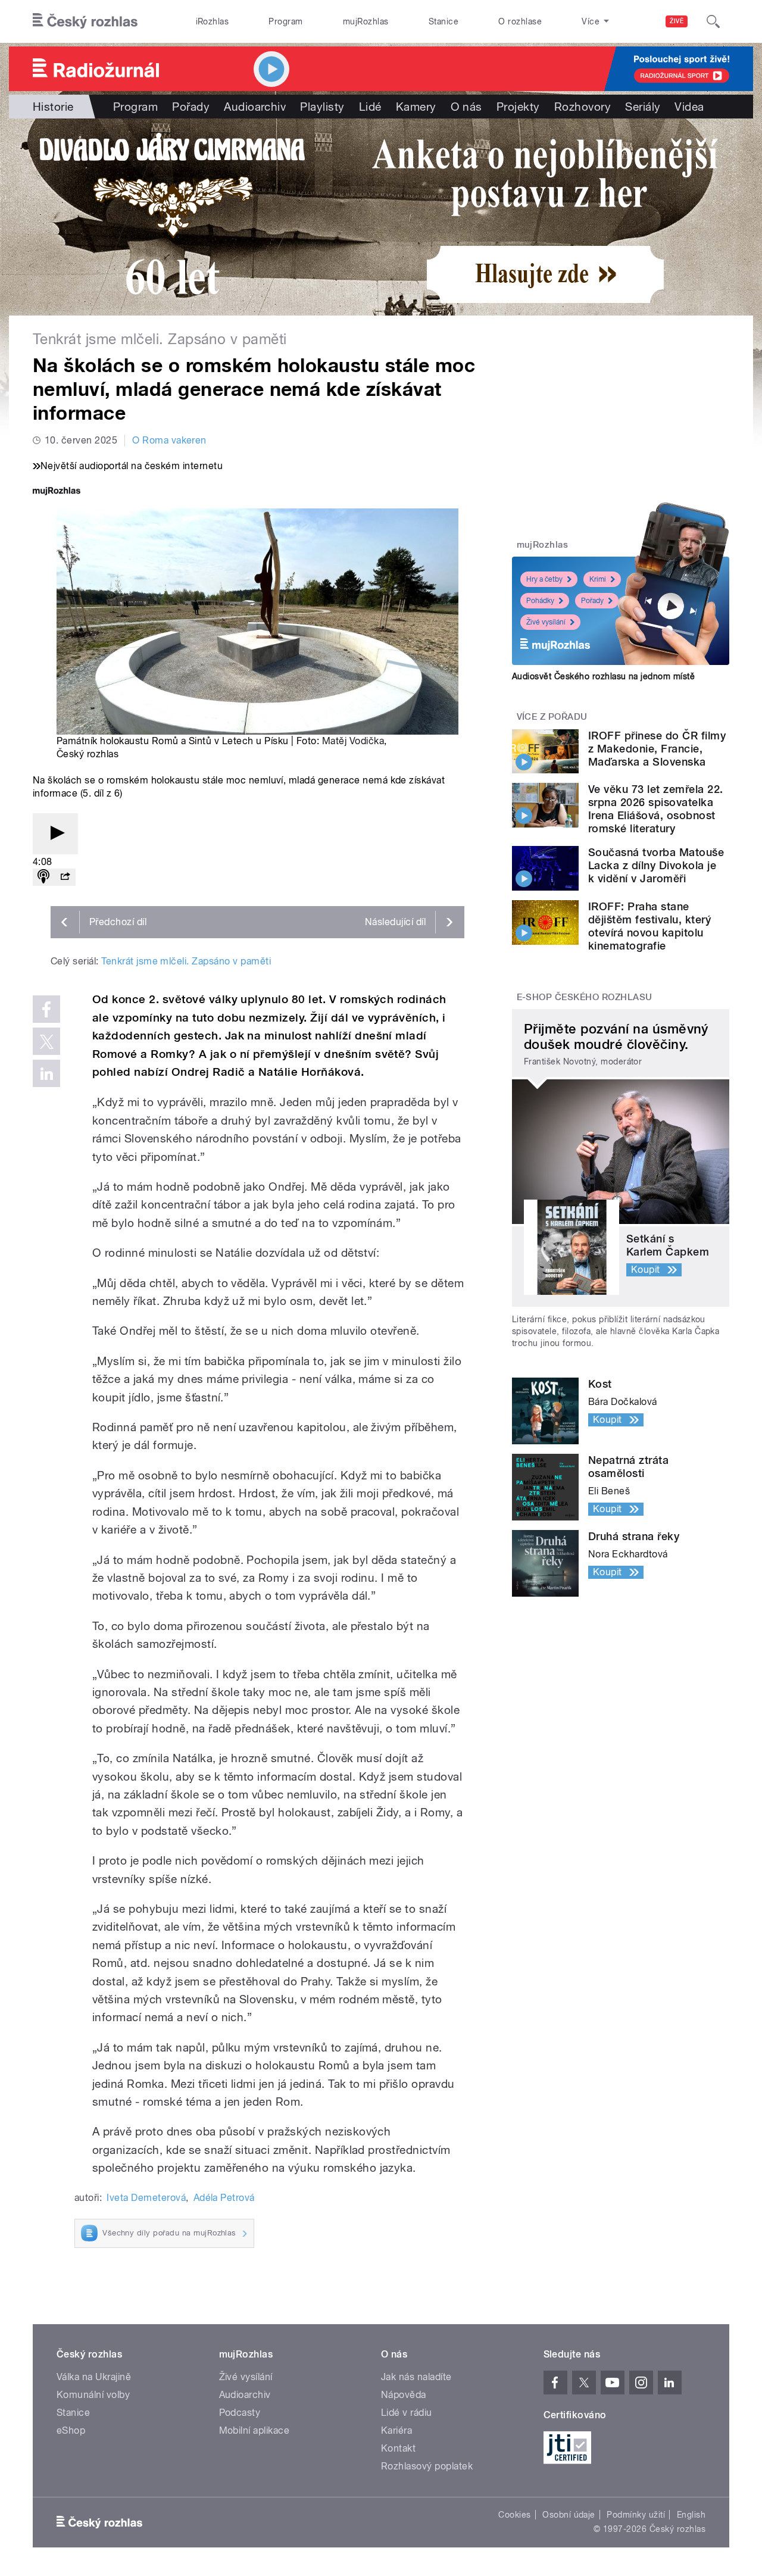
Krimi (598, 579)
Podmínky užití (636, 2515)
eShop (71, 2430)
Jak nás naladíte (416, 2377)
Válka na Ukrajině (94, 2377)
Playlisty (322, 107)
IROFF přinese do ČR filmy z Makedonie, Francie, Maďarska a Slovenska (657, 749)
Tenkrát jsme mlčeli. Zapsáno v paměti (186, 961)
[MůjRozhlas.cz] (57, 492)
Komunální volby (93, 2395)
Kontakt (398, 2448)
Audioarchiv (255, 107)
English (691, 2515)
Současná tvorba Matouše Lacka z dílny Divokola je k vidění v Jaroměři (656, 865)
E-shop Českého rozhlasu (585, 997)
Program (285, 21)
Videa (689, 107)
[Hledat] (713, 21)
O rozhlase (520, 21)
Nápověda (404, 2395)
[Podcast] (43, 877)
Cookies (514, 2515)
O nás (466, 107)
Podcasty (240, 2413)
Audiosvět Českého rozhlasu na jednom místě (603, 676)
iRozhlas (213, 21)
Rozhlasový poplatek (427, 2466)
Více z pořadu (552, 717)
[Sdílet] (65, 877)
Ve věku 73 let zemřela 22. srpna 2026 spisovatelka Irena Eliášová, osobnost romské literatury (655, 809)
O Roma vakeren (169, 440)
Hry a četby (544, 579)
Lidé (370, 107)
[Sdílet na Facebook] (46, 1009)
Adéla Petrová (224, 2198)
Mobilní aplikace (254, 2430)
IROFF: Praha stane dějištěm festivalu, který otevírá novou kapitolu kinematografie (649, 926)
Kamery (416, 107)
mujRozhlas (366, 21)
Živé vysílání (546, 622)
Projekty (518, 107)
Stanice (444, 21)
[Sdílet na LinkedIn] (46, 1073)
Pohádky (540, 601)
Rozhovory (583, 107)
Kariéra (396, 2430)
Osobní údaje (569, 2515)
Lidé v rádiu (407, 2413)
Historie (53, 107)
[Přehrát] (55, 834)
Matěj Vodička (353, 741)
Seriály (643, 107)
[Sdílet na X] (46, 1041)
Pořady (191, 107)
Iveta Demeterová (146, 2198)
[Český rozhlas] (85, 21)
